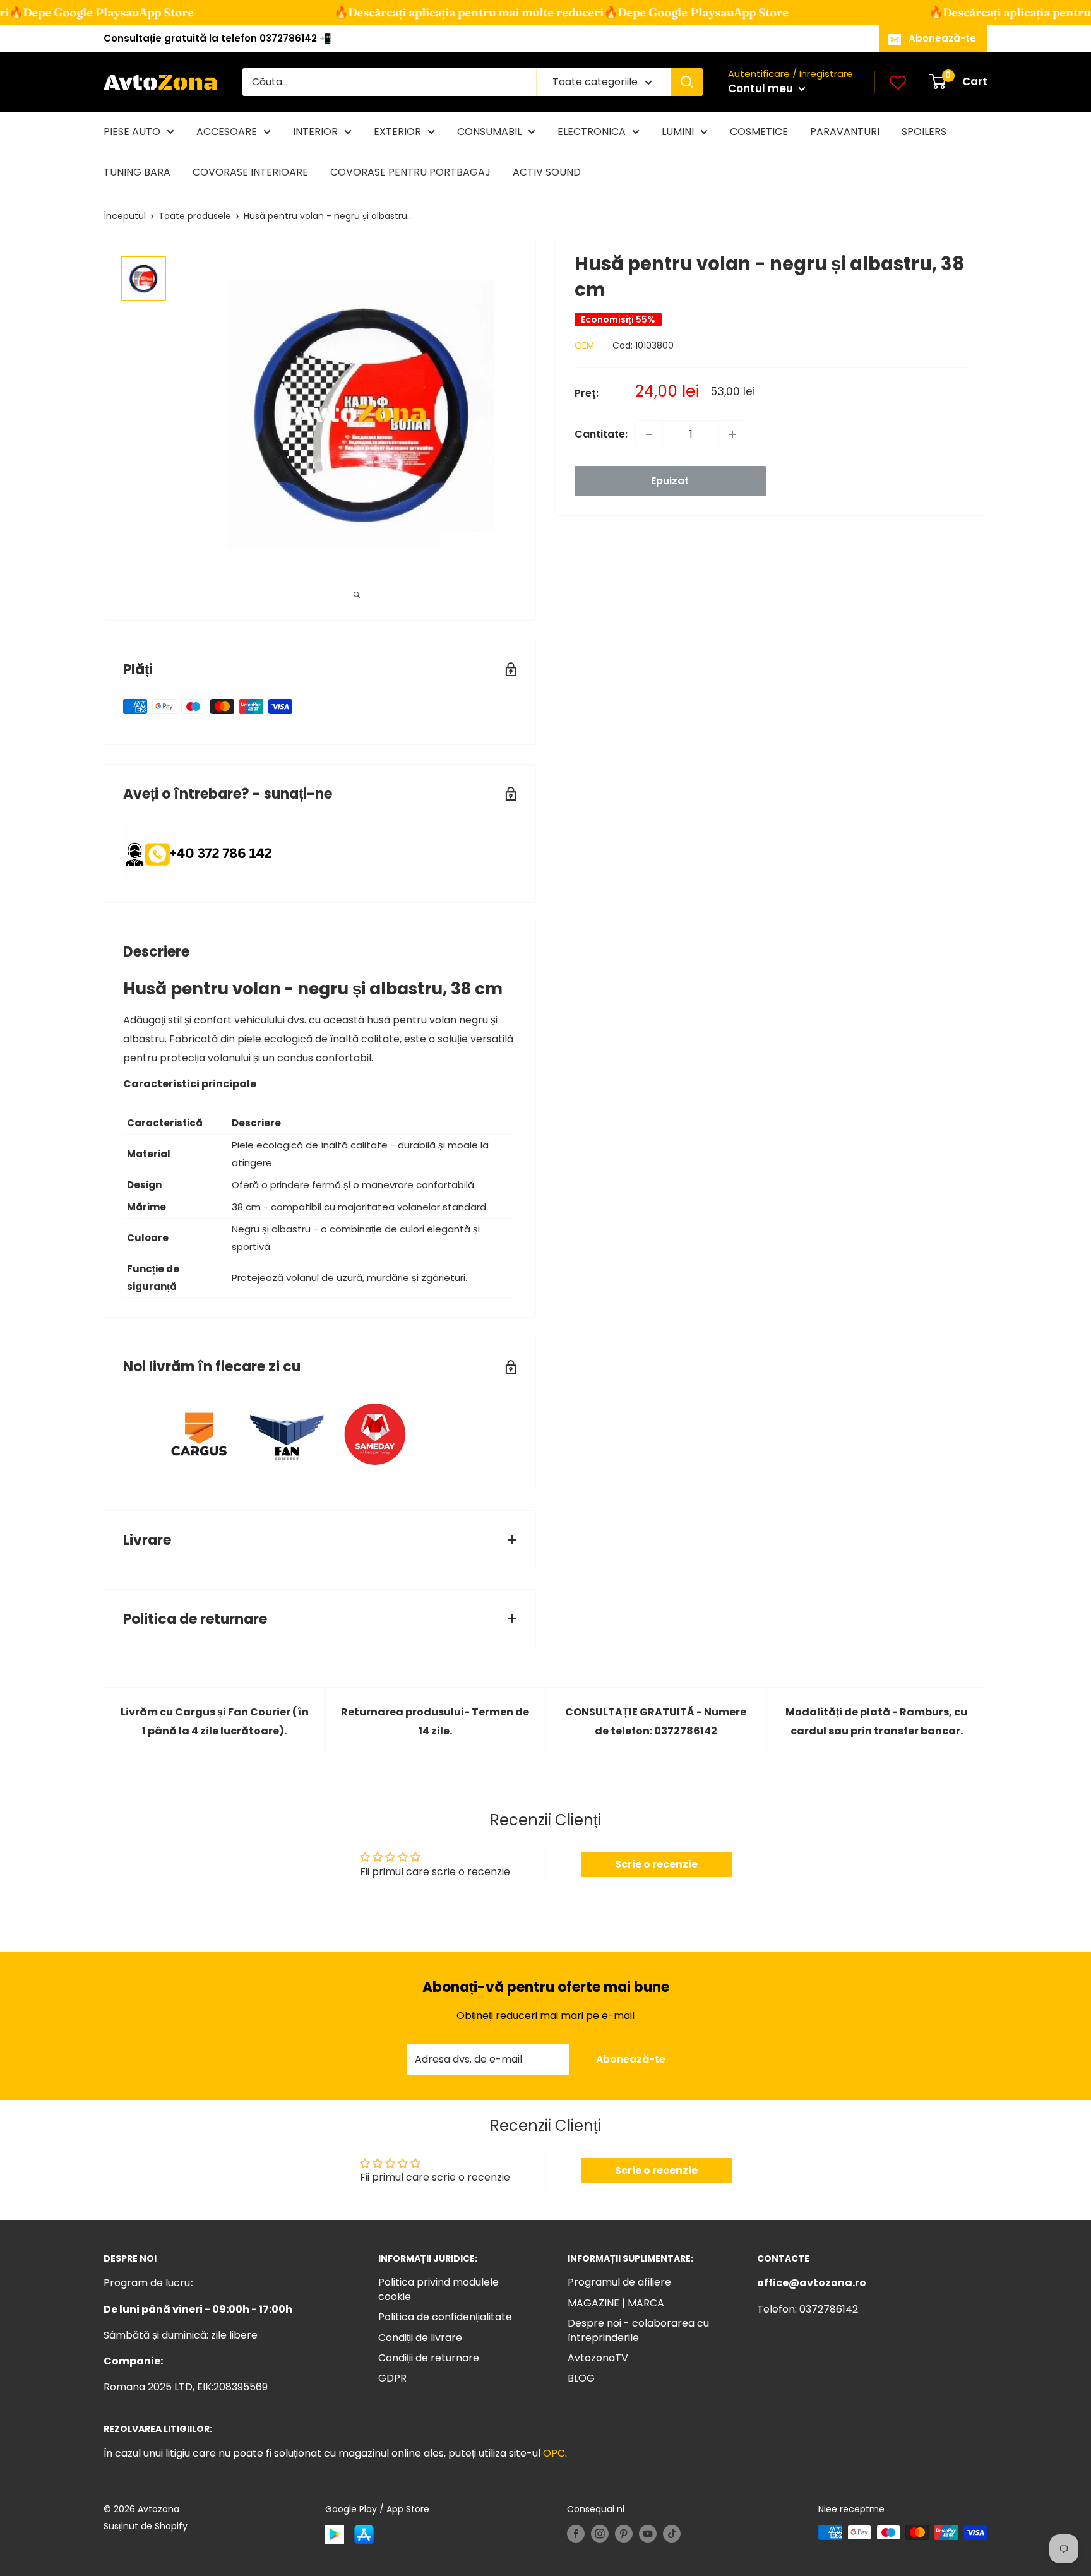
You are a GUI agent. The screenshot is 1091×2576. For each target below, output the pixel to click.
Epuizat (670, 481)
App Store (122, 12)
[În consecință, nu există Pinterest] (624, 2534)
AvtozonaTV (598, 2358)
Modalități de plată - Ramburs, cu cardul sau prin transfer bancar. (876, 1721)
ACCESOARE (227, 132)
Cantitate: (601, 434)
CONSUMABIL (489, 132)
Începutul (125, 216)
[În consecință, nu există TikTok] (672, 2534)
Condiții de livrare (420, 2338)
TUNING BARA (137, 172)
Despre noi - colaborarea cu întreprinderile (638, 2330)
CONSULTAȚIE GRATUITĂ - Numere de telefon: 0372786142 (656, 1721)
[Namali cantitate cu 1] (649, 434)
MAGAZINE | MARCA (616, 2303)
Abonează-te (942, 38)
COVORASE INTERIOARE (250, 172)
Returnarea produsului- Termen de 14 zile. (435, 1721)
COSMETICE (759, 132)
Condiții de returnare (429, 2358)
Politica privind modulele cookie (438, 2289)
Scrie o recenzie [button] (656, 1864)
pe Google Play (629, 12)
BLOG (581, 2378)
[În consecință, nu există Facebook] (576, 2534)
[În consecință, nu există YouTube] (648, 2534)
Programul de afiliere (619, 2282)
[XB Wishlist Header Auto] (898, 82)
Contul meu (762, 88)
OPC (554, 2453)
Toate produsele (195, 216)
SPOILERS (924, 132)
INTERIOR (315, 132)
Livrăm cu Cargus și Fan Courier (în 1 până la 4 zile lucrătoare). (215, 1721)
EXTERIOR (397, 132)
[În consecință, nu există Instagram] (600, 2534)
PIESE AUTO (132, 132)
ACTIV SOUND (547, 172)
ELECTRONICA (592, 132)
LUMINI (678, 132)
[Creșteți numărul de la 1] (732, 434)
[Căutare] (687, 82)
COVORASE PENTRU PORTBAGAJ (410, 172)
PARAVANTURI (845, 132)
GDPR (392, 2378)
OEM (584, 345)
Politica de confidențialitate (445, 2317)
